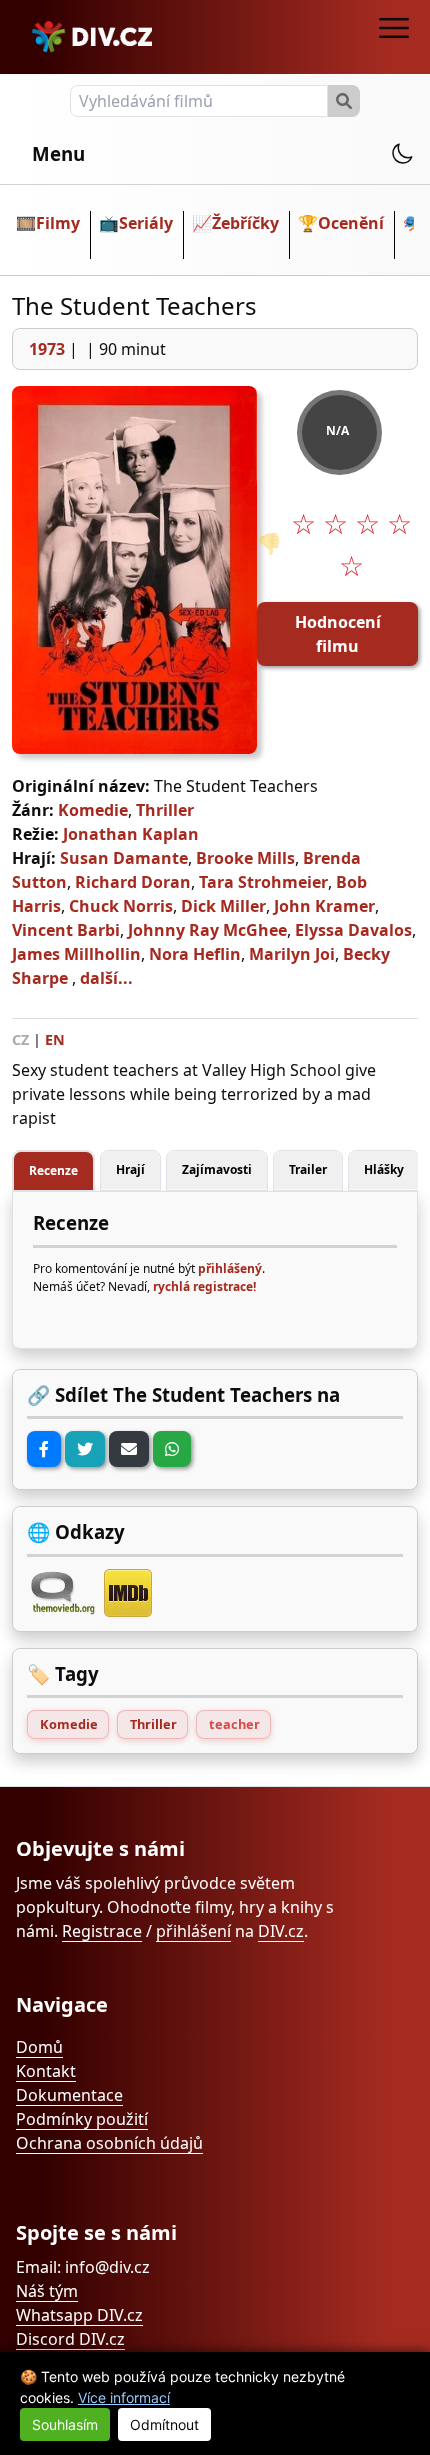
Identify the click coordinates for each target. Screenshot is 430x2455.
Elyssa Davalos (353, 930)
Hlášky (384, 1169)
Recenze (53, 1170)
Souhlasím (65, 2424)
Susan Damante (124, 858)
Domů (39, 2047)
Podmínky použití (82, 2119)
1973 (47, 349)
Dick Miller (223, 906)
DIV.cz (281, 1931)
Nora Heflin (195, 954)
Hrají (130, 1169)
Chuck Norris (121, 906)
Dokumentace (69, 2095)
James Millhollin (76, 954)
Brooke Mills (245, 858)
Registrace (102, 1931)
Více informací (124, 2397)
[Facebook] (44, 1449)
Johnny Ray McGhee (207, 930)
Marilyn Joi (292, 954)
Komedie (93, 810)
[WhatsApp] (172, 1449)
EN (55, 1039)
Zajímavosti (217, 1169)
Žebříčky (245, 223)
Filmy (58, 223)
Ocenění (351, 223)
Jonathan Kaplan (131, 834)
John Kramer (324, 906)
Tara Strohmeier (263, 882)
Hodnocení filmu (338, 634)
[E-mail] (129, 1449)
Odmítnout (164, 2424)
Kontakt (46, 2071)
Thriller (165, 810)
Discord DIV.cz (70, 2339)
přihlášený (230, 1268)
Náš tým (47, 2291)
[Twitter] (85, 1449)
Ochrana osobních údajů (109, 2143)
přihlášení (193, 1931)
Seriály (146, 223)
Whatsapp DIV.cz (79, 2315)
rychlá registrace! (204, 1286)
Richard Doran (133, 882)
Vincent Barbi (66, 930)
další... (106, 978)
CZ (20, 1039)
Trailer (308, 1169)
